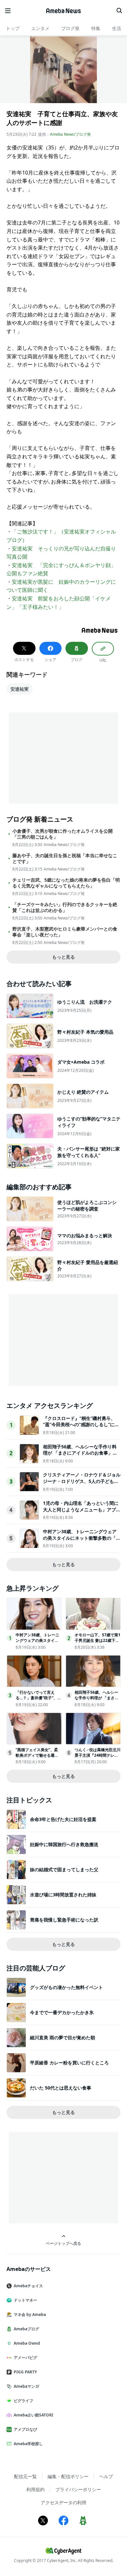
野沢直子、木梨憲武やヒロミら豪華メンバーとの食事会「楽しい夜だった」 (65, 932)
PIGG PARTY (25, 2372)
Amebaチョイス (28, 2286)
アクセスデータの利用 (63, 2502)
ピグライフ (23, 2401)
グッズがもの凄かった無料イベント (66, 1987)
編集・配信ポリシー (68, 2476)
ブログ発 (70, 28)
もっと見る (63, 957)
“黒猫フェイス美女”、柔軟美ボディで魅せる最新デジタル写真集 (37, 1755)
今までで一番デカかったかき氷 (62, 2012)
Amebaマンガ (26, 2386)
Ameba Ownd (27, 2343)
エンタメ (40, 28)
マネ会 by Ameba (30, 2314)
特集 (96, 28)
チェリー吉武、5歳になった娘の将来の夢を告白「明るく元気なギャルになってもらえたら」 (66, 883)
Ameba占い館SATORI (34, 2415)
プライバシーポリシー (78, 2489)
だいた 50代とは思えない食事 (61, 2088)
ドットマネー (25, 2300)
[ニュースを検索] (119, 11)
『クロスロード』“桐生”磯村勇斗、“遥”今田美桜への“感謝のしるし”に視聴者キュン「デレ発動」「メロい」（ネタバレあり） (81, 1428)
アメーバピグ (25, 2358)
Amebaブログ (26, 2329)
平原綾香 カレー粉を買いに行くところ (69, 2063)
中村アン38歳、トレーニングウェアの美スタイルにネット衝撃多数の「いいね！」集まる (82, 1538)
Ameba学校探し (28, 2444)
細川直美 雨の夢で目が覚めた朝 (63, 2037)
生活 (117, 28)
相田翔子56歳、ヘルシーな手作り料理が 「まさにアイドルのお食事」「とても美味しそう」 (80, 1453)
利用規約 (35, 2489)
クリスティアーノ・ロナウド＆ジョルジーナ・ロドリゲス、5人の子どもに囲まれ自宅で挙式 (82, 1481)
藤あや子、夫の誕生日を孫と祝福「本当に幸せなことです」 (65, 858)
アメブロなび (25, 2429)
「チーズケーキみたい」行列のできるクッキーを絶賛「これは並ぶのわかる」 (65, 907)
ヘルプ (106, 2476)
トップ (13, 28)
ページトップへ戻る (63, 2243)
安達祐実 (20, 689)
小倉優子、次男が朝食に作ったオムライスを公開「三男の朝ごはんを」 (63, 834)
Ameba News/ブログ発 (70, 134)
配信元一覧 (25, 2476)
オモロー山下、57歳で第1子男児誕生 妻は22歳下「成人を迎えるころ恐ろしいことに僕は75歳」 (98, 1643)
